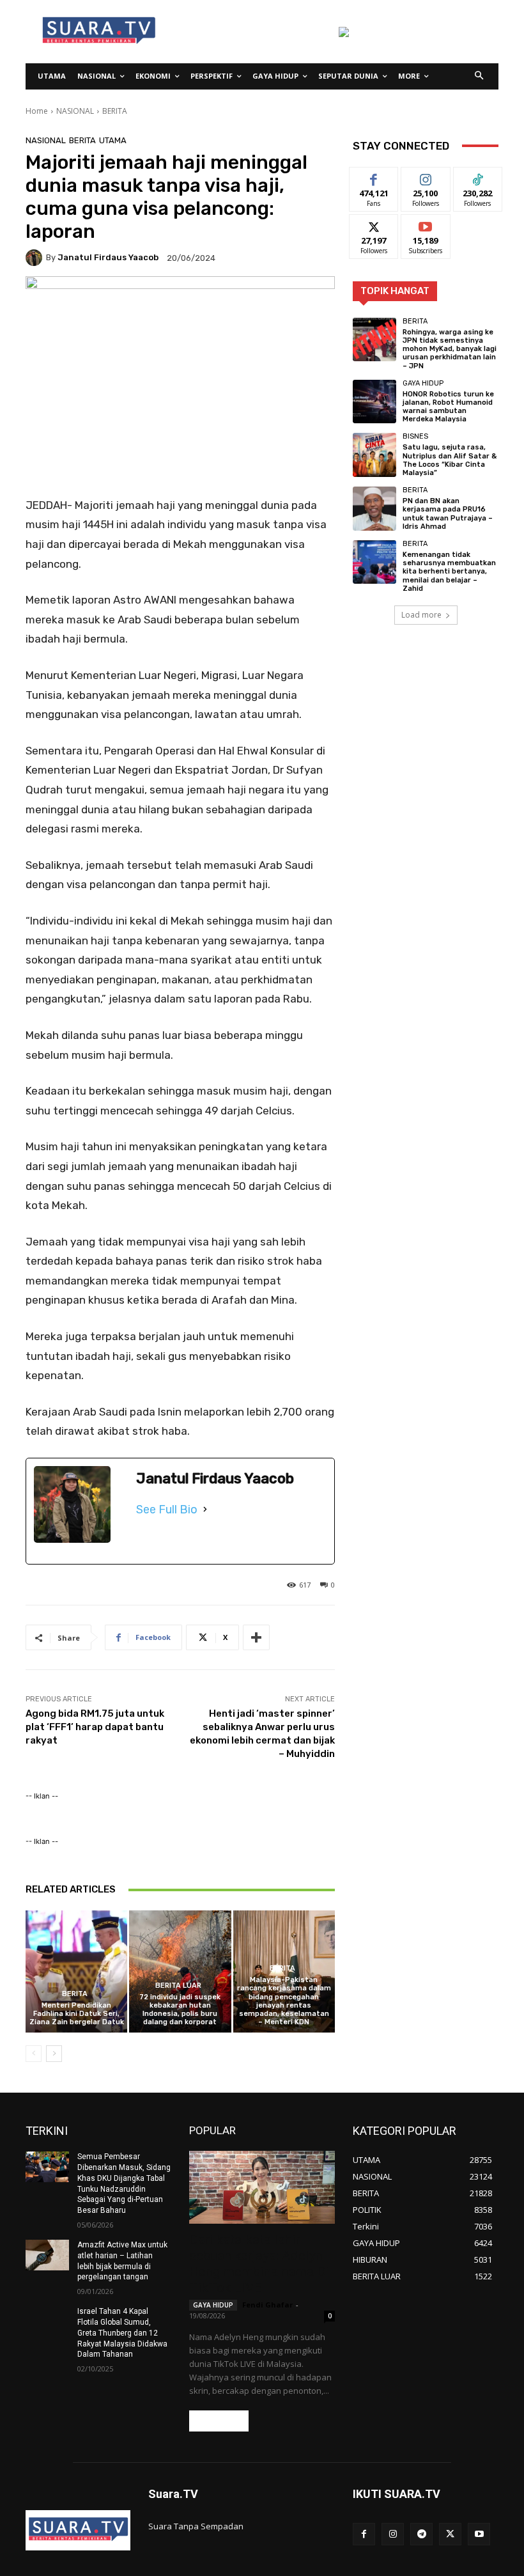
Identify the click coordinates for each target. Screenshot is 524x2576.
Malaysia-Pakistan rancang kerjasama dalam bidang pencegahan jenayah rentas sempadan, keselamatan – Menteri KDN (284, 2001)
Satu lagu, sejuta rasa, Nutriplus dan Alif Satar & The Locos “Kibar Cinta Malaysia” (450, 460)
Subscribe (426, 224)
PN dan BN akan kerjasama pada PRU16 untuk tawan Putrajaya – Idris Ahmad (448, 514)
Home (37, 111)
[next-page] (54, 2054)
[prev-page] (34, 2054)
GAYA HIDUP (423, 383)
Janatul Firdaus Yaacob (108, 257)
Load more (421, 615)
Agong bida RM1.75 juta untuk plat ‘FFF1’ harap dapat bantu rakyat (95, 1727)
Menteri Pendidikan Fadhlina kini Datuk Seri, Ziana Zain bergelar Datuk (77, 2014)
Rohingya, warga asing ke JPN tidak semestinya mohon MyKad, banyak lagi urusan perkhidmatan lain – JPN (450, 349)
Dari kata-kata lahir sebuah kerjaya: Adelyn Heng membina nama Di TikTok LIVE (259, 2264)
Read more (219, 2421)
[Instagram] (393, 2534)
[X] (450, 2534)
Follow (426, 177)
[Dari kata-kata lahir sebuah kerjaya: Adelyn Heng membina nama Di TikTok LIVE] (262, 2187)
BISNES (415, 436)
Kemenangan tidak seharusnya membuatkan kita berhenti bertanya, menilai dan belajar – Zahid (449, 572)
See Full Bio (167, 1510)
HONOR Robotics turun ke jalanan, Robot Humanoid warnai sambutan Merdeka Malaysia (448, 407)
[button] (480, 76)
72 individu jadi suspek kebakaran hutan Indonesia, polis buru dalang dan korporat (180, 2010)
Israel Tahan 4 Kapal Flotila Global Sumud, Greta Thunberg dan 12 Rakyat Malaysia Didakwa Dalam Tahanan (122, 2333)
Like (374, 177)
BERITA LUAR (178, 1986)
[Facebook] (364, 2534)
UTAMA (113, 140)
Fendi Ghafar (267, 2305)
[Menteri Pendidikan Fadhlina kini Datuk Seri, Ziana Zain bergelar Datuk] (76, 1971)
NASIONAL (75, 111)
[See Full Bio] (205, 1510)
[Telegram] (421, 2534)
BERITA (115, 111)
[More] (256, 1637)
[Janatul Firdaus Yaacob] (36, 258)
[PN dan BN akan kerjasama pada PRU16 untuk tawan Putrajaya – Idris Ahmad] (374, 508)
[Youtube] (479, 2534)
